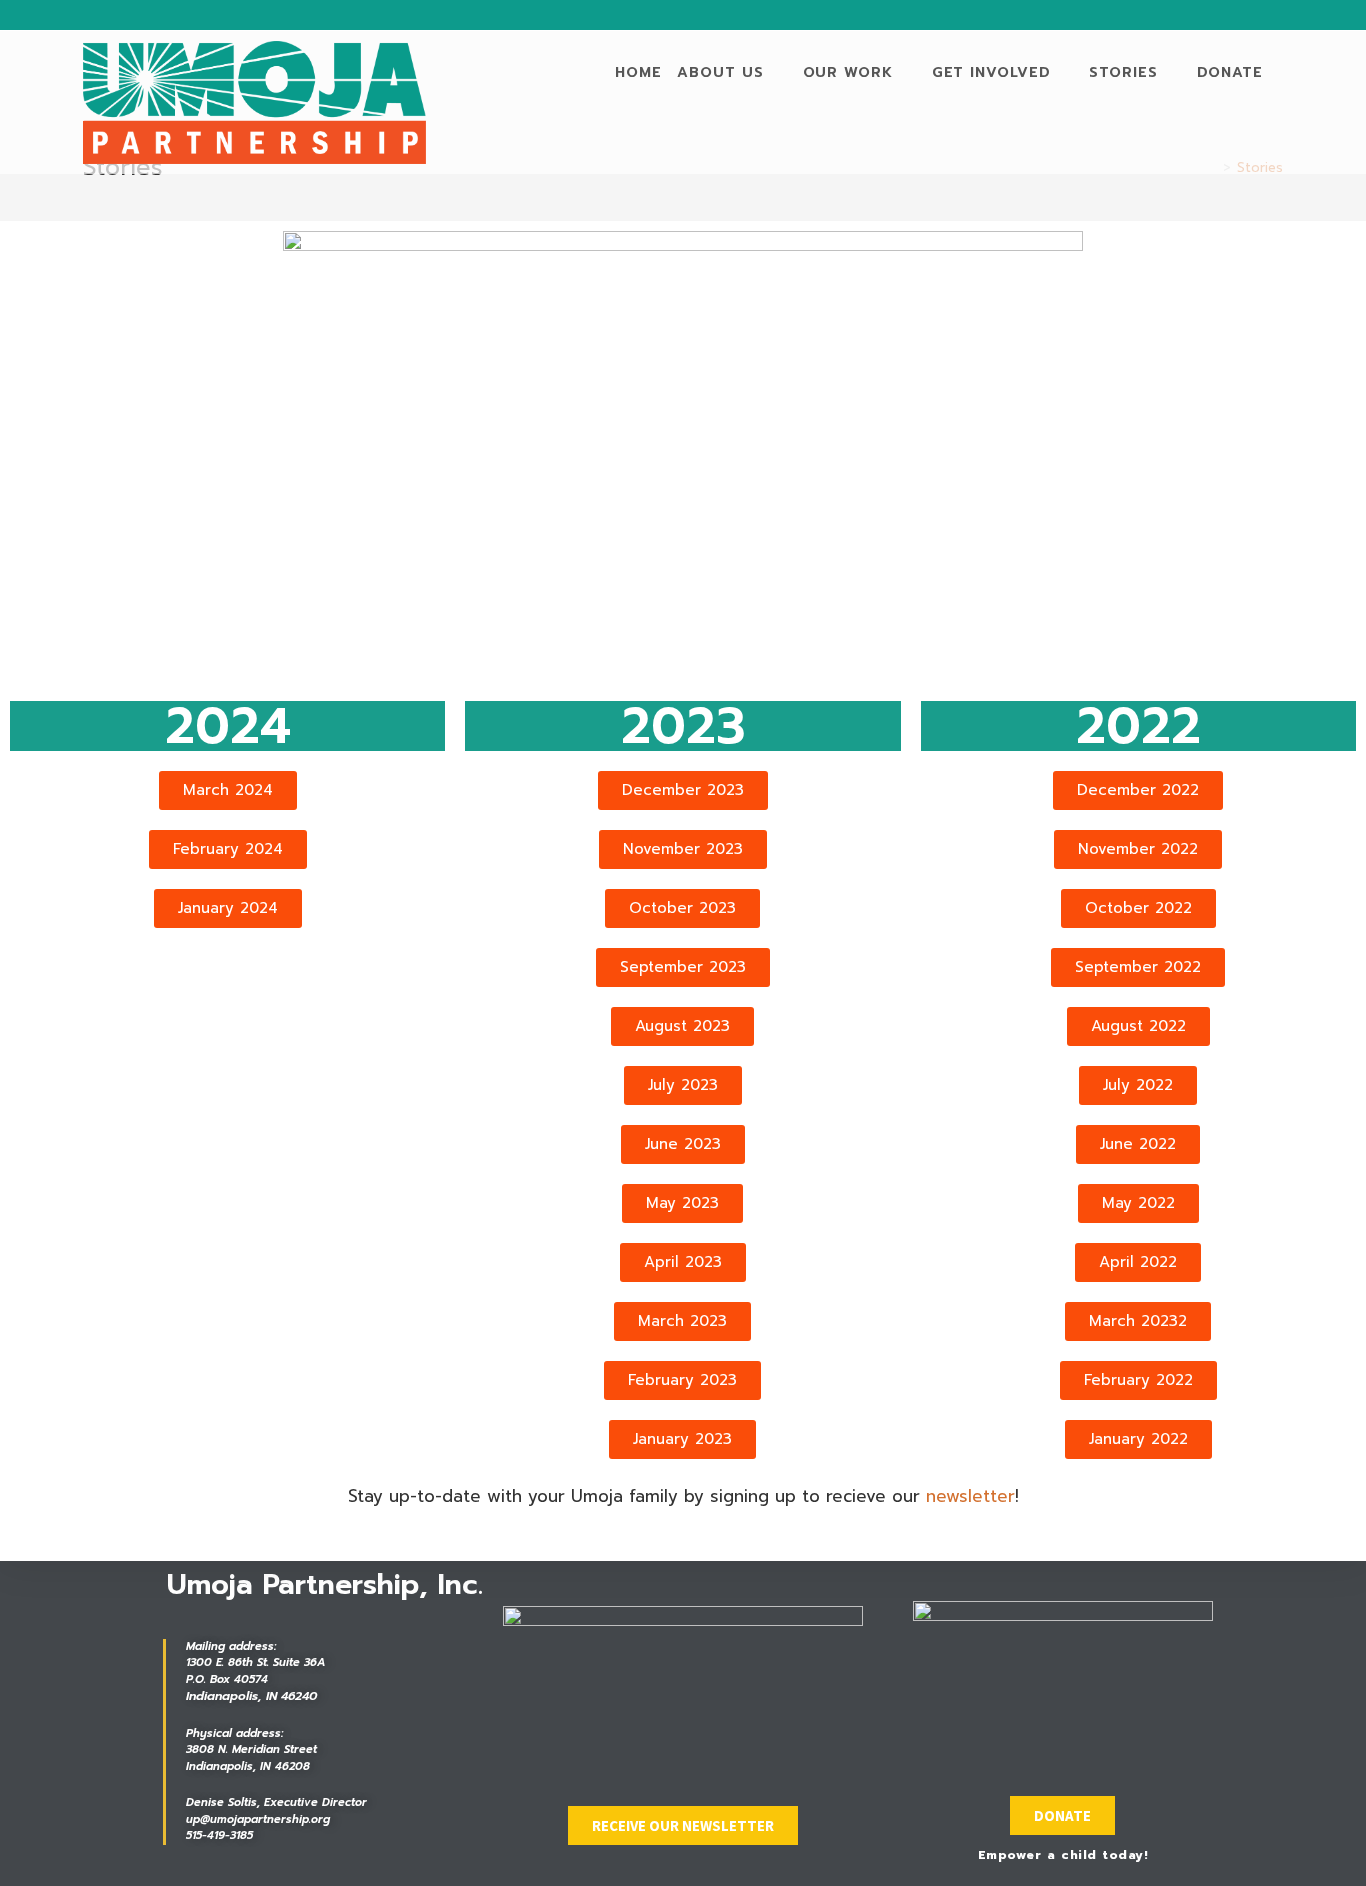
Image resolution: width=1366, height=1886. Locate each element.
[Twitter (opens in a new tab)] (1167, 15)
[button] (228, 790)
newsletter (970, 1496)
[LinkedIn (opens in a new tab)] (1248, 15)
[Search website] (1284, 73)
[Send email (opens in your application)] (1272, 15)
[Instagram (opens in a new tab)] (1221, 15)
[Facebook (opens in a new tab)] (1194, 15)
